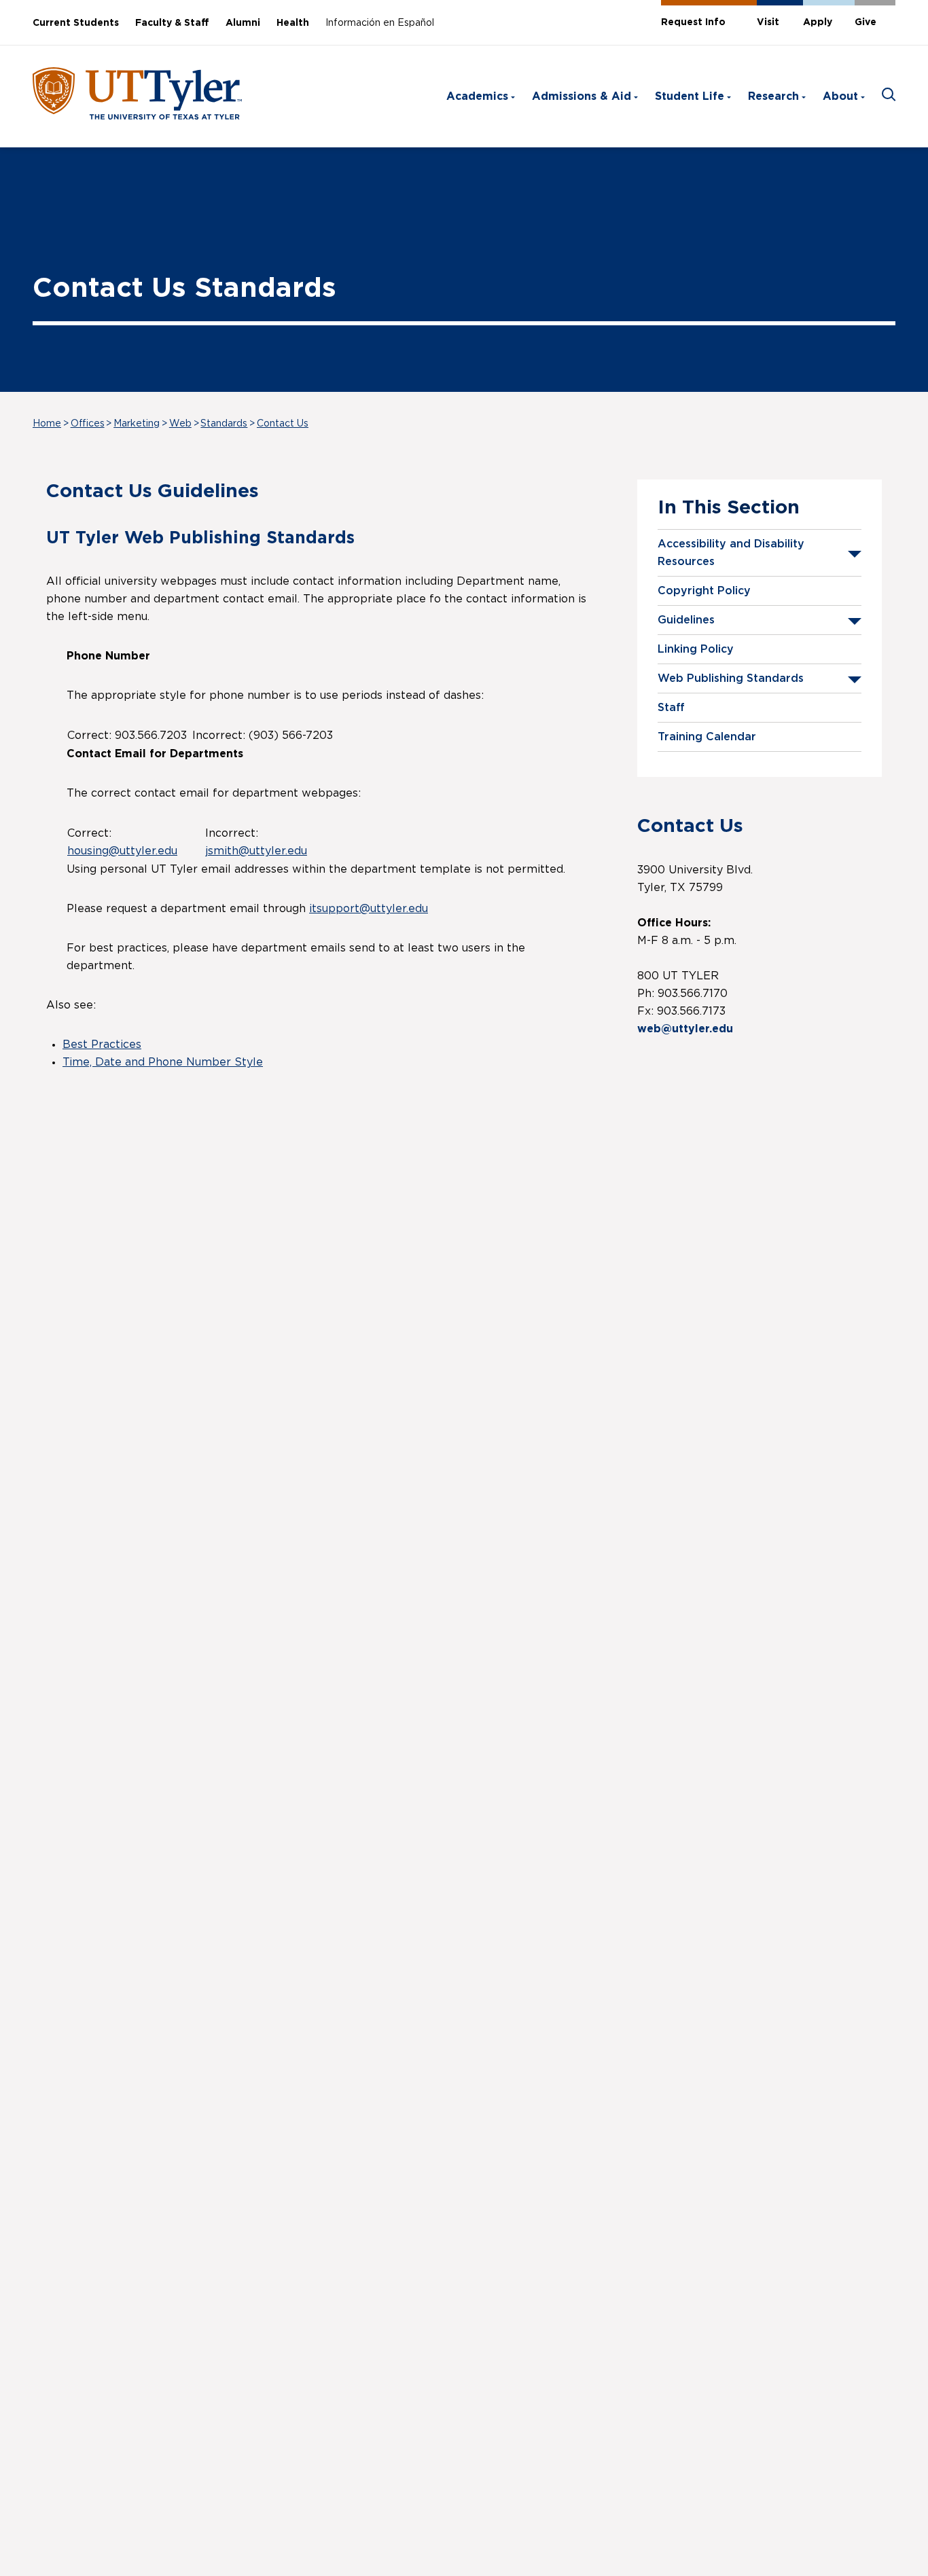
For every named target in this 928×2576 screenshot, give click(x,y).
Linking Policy (696, 649)
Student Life (690, 96)
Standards (224, 424)
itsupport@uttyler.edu (369, 909)
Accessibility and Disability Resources (731, 553)
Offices (88, 424)
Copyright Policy (704, 591)
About (840, 96)
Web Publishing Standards (731, 678)
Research (773, 96)
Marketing (137, 424)
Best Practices (102, 1045)
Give (865, 22)
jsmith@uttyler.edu (256, 851)
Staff (671, 708)
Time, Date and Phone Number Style (163, 1062)
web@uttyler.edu (685, 1029)
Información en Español (380, 23)
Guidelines (686, 620)
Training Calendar (707, 737)
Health (293, 23)
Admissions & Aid (582, 96)
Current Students (76, 23)
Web (180, 424)
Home (47, 424)
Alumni (243, 23)
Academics (477, 96)
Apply (818, 22)
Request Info (693, 22)
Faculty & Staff (172, 23)
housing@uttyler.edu (122, 851)
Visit (768, 22)
